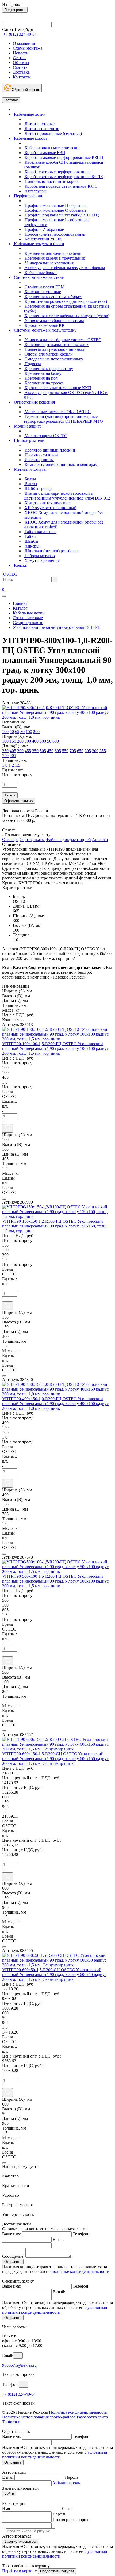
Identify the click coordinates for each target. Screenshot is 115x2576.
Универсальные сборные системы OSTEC (62, 340)
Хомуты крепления (42, 560)
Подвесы (32, 364)
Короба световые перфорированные (57, 172)
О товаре (10, 840)
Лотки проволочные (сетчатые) (53, 133)
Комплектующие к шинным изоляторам (61, 464)
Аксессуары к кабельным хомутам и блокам (64, 268)
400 (35, 741)
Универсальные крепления (49, 263)
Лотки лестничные (41, 129)
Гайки (30, 536)
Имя (6, 2508)
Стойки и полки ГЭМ (44, 287)
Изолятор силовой (41, 455)
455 (28, 751)
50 (12, 732)
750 (5, 756)
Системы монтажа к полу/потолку (45, 330)
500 (43, 741)
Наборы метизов (39, 556)
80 (22, 732)
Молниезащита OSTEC (45, 436)
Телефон (80, 2286)
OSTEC (10, 574)
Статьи (19, 58)
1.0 (5, 765)
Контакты (22, 77)
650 (80, 751)
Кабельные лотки (29, 114)
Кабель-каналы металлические (52, 148)
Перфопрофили (28, 196)
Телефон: (81, 2234)
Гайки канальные (40, 532)
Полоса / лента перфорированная (54, 234)
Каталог (11, 100)
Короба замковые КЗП (44, 153)
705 (73, 751)
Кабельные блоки (40, 273)
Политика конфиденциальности (78, 2412)
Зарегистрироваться (21, 2541)
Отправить (13, 2262)
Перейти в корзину (20, 2571)
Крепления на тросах (43, 383)
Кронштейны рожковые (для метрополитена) (65, 301)
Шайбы (31, 541)
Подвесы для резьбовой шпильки (54, 349)
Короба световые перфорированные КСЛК (63, 177)
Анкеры (31, 546)
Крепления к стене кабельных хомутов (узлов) (66, 316)
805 (88, 751)
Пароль (72, 2477)
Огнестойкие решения (34, 402)
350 (35, 751)
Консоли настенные (42, 292)
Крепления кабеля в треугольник (54, 258)
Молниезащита (27, 426)
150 (29, 732)
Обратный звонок (25, 90)
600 (56, 741)
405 (13, 751)
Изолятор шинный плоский (49, 450)
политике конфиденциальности (80, 2271)
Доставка (21, 72)
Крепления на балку (43, 373)
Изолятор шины (39, 460)
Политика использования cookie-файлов (39, 2417)
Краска (20, 565)
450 (50, 751)
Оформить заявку (19, 801)
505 (43, 751)
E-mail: (59, 2292)
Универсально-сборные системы (54, 321)
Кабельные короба (30, 138)
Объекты (21, 63)
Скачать (20, 67)
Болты (30, 479)
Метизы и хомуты (30, 469)
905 (13, 756)
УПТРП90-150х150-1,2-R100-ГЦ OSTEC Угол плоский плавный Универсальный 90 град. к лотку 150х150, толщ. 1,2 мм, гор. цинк (55, 1226)
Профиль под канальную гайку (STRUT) (61, 215)
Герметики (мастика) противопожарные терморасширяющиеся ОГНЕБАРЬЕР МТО (63, 419)
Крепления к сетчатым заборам (53, 297)
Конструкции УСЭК (43, 239)
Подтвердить (15, 10)
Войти (9, 2494)
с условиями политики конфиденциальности (55, 2310)
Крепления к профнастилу (48, 369)
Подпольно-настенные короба (51, 181)
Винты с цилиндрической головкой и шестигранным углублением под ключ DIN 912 (67, 496)
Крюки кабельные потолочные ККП (57, 388)
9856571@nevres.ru (19, 2365)
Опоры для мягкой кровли (48, 354)
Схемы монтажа (28, 48)
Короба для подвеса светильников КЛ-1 (60, 186)
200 (36, 732)
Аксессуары (35, 191)
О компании (24, 43)
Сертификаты (32, 840)
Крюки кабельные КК (44, 325)
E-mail (8, 2477)
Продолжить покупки (57, 2571)
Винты (30, 484)
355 (103, 751)
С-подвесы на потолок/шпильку (53, 359)
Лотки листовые (39, 124)
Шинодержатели (29, 440)
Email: (58, 2239)
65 (17, 732)
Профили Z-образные (44, 229)
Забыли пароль (66, 2483)
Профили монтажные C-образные (55, 210)
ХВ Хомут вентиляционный (50, 508)
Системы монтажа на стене (38, 277)
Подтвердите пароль (71, 2520)
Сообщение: (13, 2256)
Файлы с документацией (68, 840)
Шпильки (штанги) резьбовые (51, 551)
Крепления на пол (41, 378)
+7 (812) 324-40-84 (19, 2394)
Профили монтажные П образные (55, 205)
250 (5, 751)
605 (58, 751)
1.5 (18, 765)
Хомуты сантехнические (47, 503)
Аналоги (100, 840)
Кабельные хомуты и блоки (39, 244)
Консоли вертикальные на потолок (56, 345)
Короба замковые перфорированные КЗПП (63, 157)
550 (65, 751)
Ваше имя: (12, 2234)
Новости (21, 53)
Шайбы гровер (38, 488)
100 (5, 732)
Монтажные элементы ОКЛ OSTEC (57, 412)
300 (28, 741)
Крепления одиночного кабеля (52, 253)
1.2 (11, 765)
